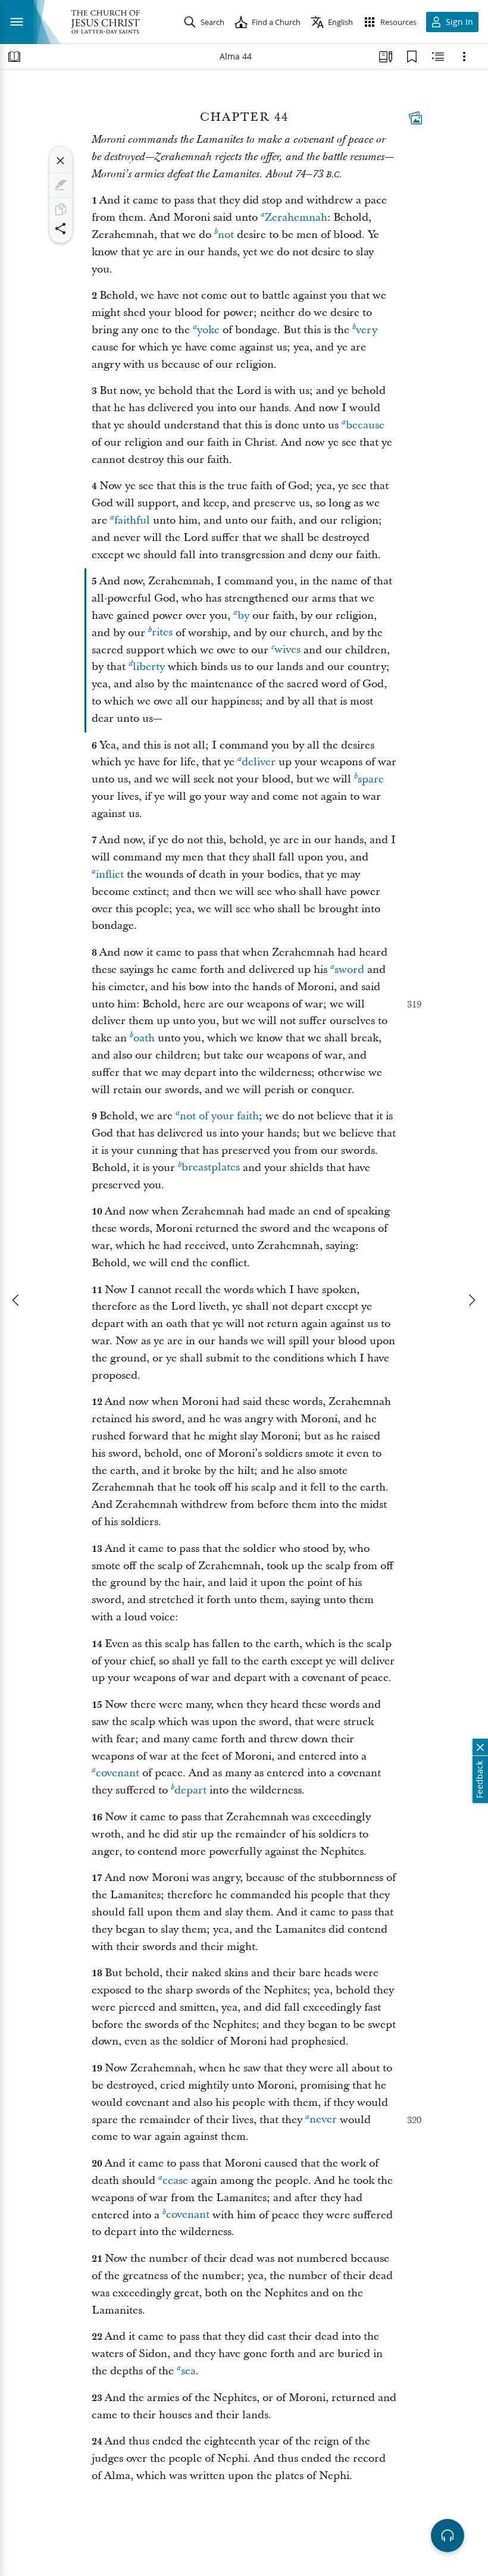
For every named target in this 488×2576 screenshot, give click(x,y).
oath (144, 1038)
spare (371, 779)
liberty (149, 667)
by (243, 616)
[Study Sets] (386, 57)
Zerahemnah (296, 217)
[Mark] (61, 185)
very (367, 330)
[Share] (61, 229)
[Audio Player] (448, 2536)
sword (349, 970)
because (365, 425)
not (226, 235)
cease (175, 2181)
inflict (110, 874)
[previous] (17, 1300)
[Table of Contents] (14, 57)
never (323, 2120)
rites (162, 633)
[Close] (61, 161)
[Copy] (61, 209)
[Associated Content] (415, 118)
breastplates (211, 1168)
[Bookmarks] (412, 57)
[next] (471, 1300)
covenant (118, 1773)
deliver (259, 762)
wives (287, 650)
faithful (132, 520)
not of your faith (219, 1116)
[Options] (464, 57)
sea (188, 2371)
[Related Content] (438, 57)
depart (190, 1790)
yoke (208, 330)
